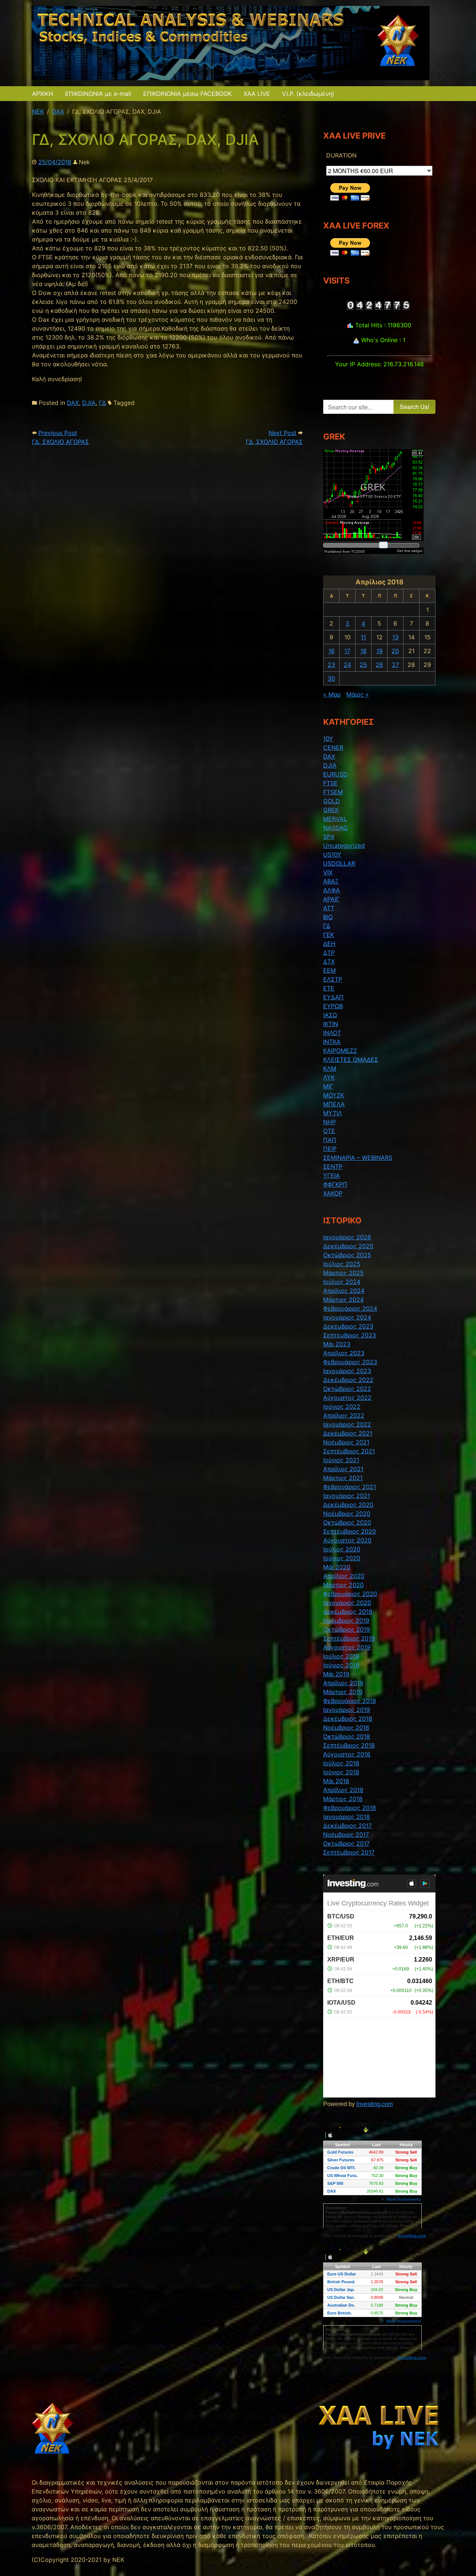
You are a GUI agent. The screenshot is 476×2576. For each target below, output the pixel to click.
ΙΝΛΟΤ (332, 1033)
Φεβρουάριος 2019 (350, 1701)
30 (331, 678)
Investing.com (374, 2104)
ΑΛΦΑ (332, 890)
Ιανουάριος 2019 (347, 1710)
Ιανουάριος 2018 (347, 1817)
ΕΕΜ (329, 970)
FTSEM (333, 792)
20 (395, 651)
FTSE (330, 783)
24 (347, 665)
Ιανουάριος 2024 (347, 1317)
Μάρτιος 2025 (343, 1273)
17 (347, 651)
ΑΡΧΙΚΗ (43, 94)
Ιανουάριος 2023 (347, 1371)
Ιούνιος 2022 (342, 1407)
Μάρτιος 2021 (343, 1478)
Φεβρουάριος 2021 (350, 1487)
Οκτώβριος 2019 (347, 1629)
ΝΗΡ (329, 1122)
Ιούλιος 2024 (342, 1282)
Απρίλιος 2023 (344, 1353)
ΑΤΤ (329, 908)
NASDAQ (335, 828)
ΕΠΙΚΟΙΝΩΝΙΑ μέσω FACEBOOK (187, 94)
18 (364, 651)
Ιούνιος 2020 (342, 1558)
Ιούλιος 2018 (341, 1763)
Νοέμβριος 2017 (346, 1834)
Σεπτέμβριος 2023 (350, 1335)
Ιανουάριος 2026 (347, 1237)
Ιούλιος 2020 (342, 1549)
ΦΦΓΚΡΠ (335, 1184)
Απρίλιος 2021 (343, 1469)
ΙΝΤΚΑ (332, 1042)
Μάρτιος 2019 (343, 1692)
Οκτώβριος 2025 (347, 1255)
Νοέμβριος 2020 (347, 1514)
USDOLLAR (339, 863)
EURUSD (335, 774)
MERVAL (335, 819)
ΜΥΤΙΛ (333, 1113)
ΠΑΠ (330, 1140)
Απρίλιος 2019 (343, 1683)
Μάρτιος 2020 (343, 1585)
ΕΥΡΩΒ (333, 1006)
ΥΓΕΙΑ (332, 1175)
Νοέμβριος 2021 (346, 1442)
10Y (328, 739)
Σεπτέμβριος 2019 (349, 1638)
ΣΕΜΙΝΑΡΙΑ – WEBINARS (358, 1158)
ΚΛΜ (330, 1068)
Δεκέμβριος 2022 (348, 1380)
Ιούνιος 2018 (341, 1772)
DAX (73, 403)
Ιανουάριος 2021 (347, 1496)
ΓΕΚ (329, 935)
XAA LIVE (257, 94)
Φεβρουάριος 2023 (350, 1362)
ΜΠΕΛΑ (334, 1104)
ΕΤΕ (329, 988)
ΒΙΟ (328, 917)
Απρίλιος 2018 (343, 1790)
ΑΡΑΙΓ (331, 899)
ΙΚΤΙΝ (331, 1024)
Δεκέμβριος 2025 (348, 1246)
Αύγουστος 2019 (347, 1647)
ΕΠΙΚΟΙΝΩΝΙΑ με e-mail (98, 94)
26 (379, 665)
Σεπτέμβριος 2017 (349, 1852)
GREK (331, 810)
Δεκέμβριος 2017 (348, 1826)
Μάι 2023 (337, 1344)
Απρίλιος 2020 (344, 1576)
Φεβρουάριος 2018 (350, 1808)
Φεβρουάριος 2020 (350, 1594)
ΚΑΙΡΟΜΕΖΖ (340, 1051)
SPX (329, 837)
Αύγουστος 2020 (347, 1540)
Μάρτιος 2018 (343, 1799)
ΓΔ (102, 403)
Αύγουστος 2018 (347, 1754)
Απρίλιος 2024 (344, 1291)
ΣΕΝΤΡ (333, 1167)
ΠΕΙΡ (330, 1149)
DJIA (89, 403)
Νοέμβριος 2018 (346, 1727)
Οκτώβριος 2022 (347, 1389)
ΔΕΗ (329, 944)
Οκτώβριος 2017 (346, 1843)
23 (331, 665)
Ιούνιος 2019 (341, 1665)
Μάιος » (358, 694)
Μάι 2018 (336, 1781)
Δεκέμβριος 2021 (348, 1433)
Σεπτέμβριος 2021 (349, 1451)
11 (363, 637)
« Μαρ (332, 694)
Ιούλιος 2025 (342, 1264)
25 (363, 665)
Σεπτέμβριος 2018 (349, 1745)
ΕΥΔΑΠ (333, 997)
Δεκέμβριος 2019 (348, 1612)
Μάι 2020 (337, 1567)
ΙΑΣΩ (330, 1015)
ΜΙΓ (328, 1086)
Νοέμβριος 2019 (346, 1620)
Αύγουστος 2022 (347, 1398)
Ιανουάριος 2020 (347, 1603)
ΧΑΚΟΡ (333, 1193)
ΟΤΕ (329, 1131)
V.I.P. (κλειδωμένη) (308, 94)
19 (379, 651)
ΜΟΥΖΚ (334, 1095)
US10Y (332, 854)
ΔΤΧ (329, 961)
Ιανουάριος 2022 (347, 1424)
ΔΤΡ (329, 953)
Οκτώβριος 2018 (347, 1736)
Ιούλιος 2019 (341, 1656)
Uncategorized (344, 846)
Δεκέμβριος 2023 (348, 1326)
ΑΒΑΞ (331, 881)
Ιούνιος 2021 (341, 1460)
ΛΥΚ (329, 1077)
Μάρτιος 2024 (343, 1300)
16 (332, 651)
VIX (328, 872)
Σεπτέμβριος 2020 (350, 1531)
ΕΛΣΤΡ (333, 979)
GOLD (332, 801)
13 (395, 637)
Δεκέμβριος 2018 (348, 1719)
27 (395, 665)
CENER (333, 747)
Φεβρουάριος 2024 (350, 1308)
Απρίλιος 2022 (344, 1415)
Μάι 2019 (336, 1674)
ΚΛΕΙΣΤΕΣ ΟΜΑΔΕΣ (351, 1060)
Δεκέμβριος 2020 (348, 1505)
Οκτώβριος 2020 (347, 1522)
